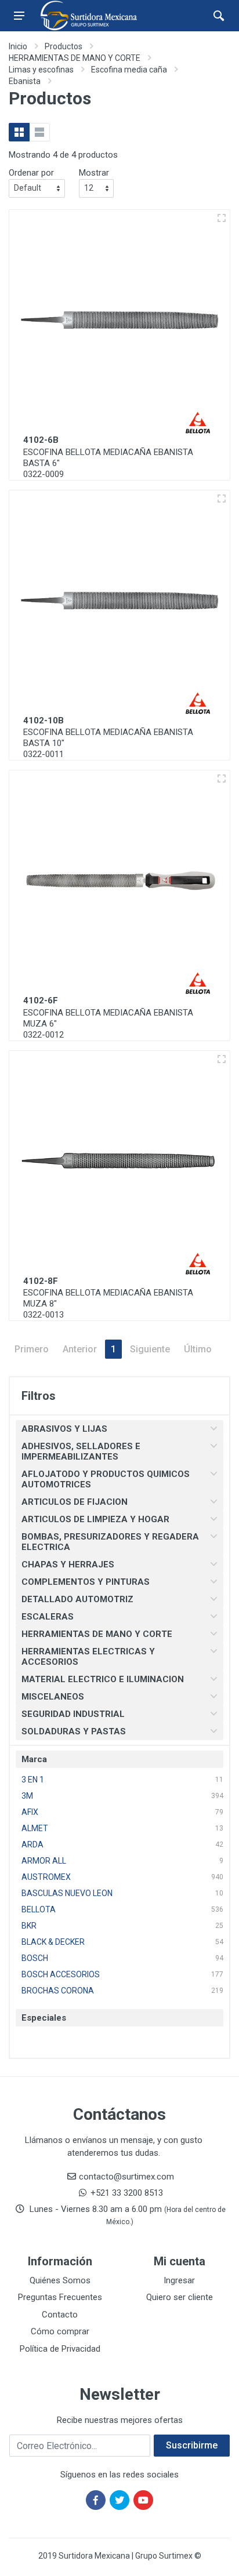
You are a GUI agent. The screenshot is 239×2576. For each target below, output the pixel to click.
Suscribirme (192, 2445)
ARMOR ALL (44, 1861)
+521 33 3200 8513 (127, 2193)
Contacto (60, 2315)
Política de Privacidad (60, 2349)
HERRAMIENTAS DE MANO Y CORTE (75, 58)
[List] (39, 132)
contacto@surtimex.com (126, 2177)
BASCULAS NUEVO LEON (67, 1893)
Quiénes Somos (60, 2280)
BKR (29, 1926)
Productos (64, 46)
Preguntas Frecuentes (60, 2297)
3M (27, 1796)
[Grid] (19, 132)
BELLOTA (39, 1909)
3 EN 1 (33, 1780)
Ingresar (179, 2280)
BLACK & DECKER (53, 1942)
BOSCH (35, 1958)
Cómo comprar (60, 2331)
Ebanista (25, 81)
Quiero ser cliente (180, 2297)
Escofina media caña (129, 70)
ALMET (35, 1828)
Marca (34, 1759)
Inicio (18, 46)
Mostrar (94, 173)
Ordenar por (31, 173)
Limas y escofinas (41, 70)
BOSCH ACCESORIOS (61, 1974)
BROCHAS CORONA (58, 1991)
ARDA (32, 1844)
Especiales (44, 2018)
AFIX (30, 1812)
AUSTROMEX (46, 1877)
